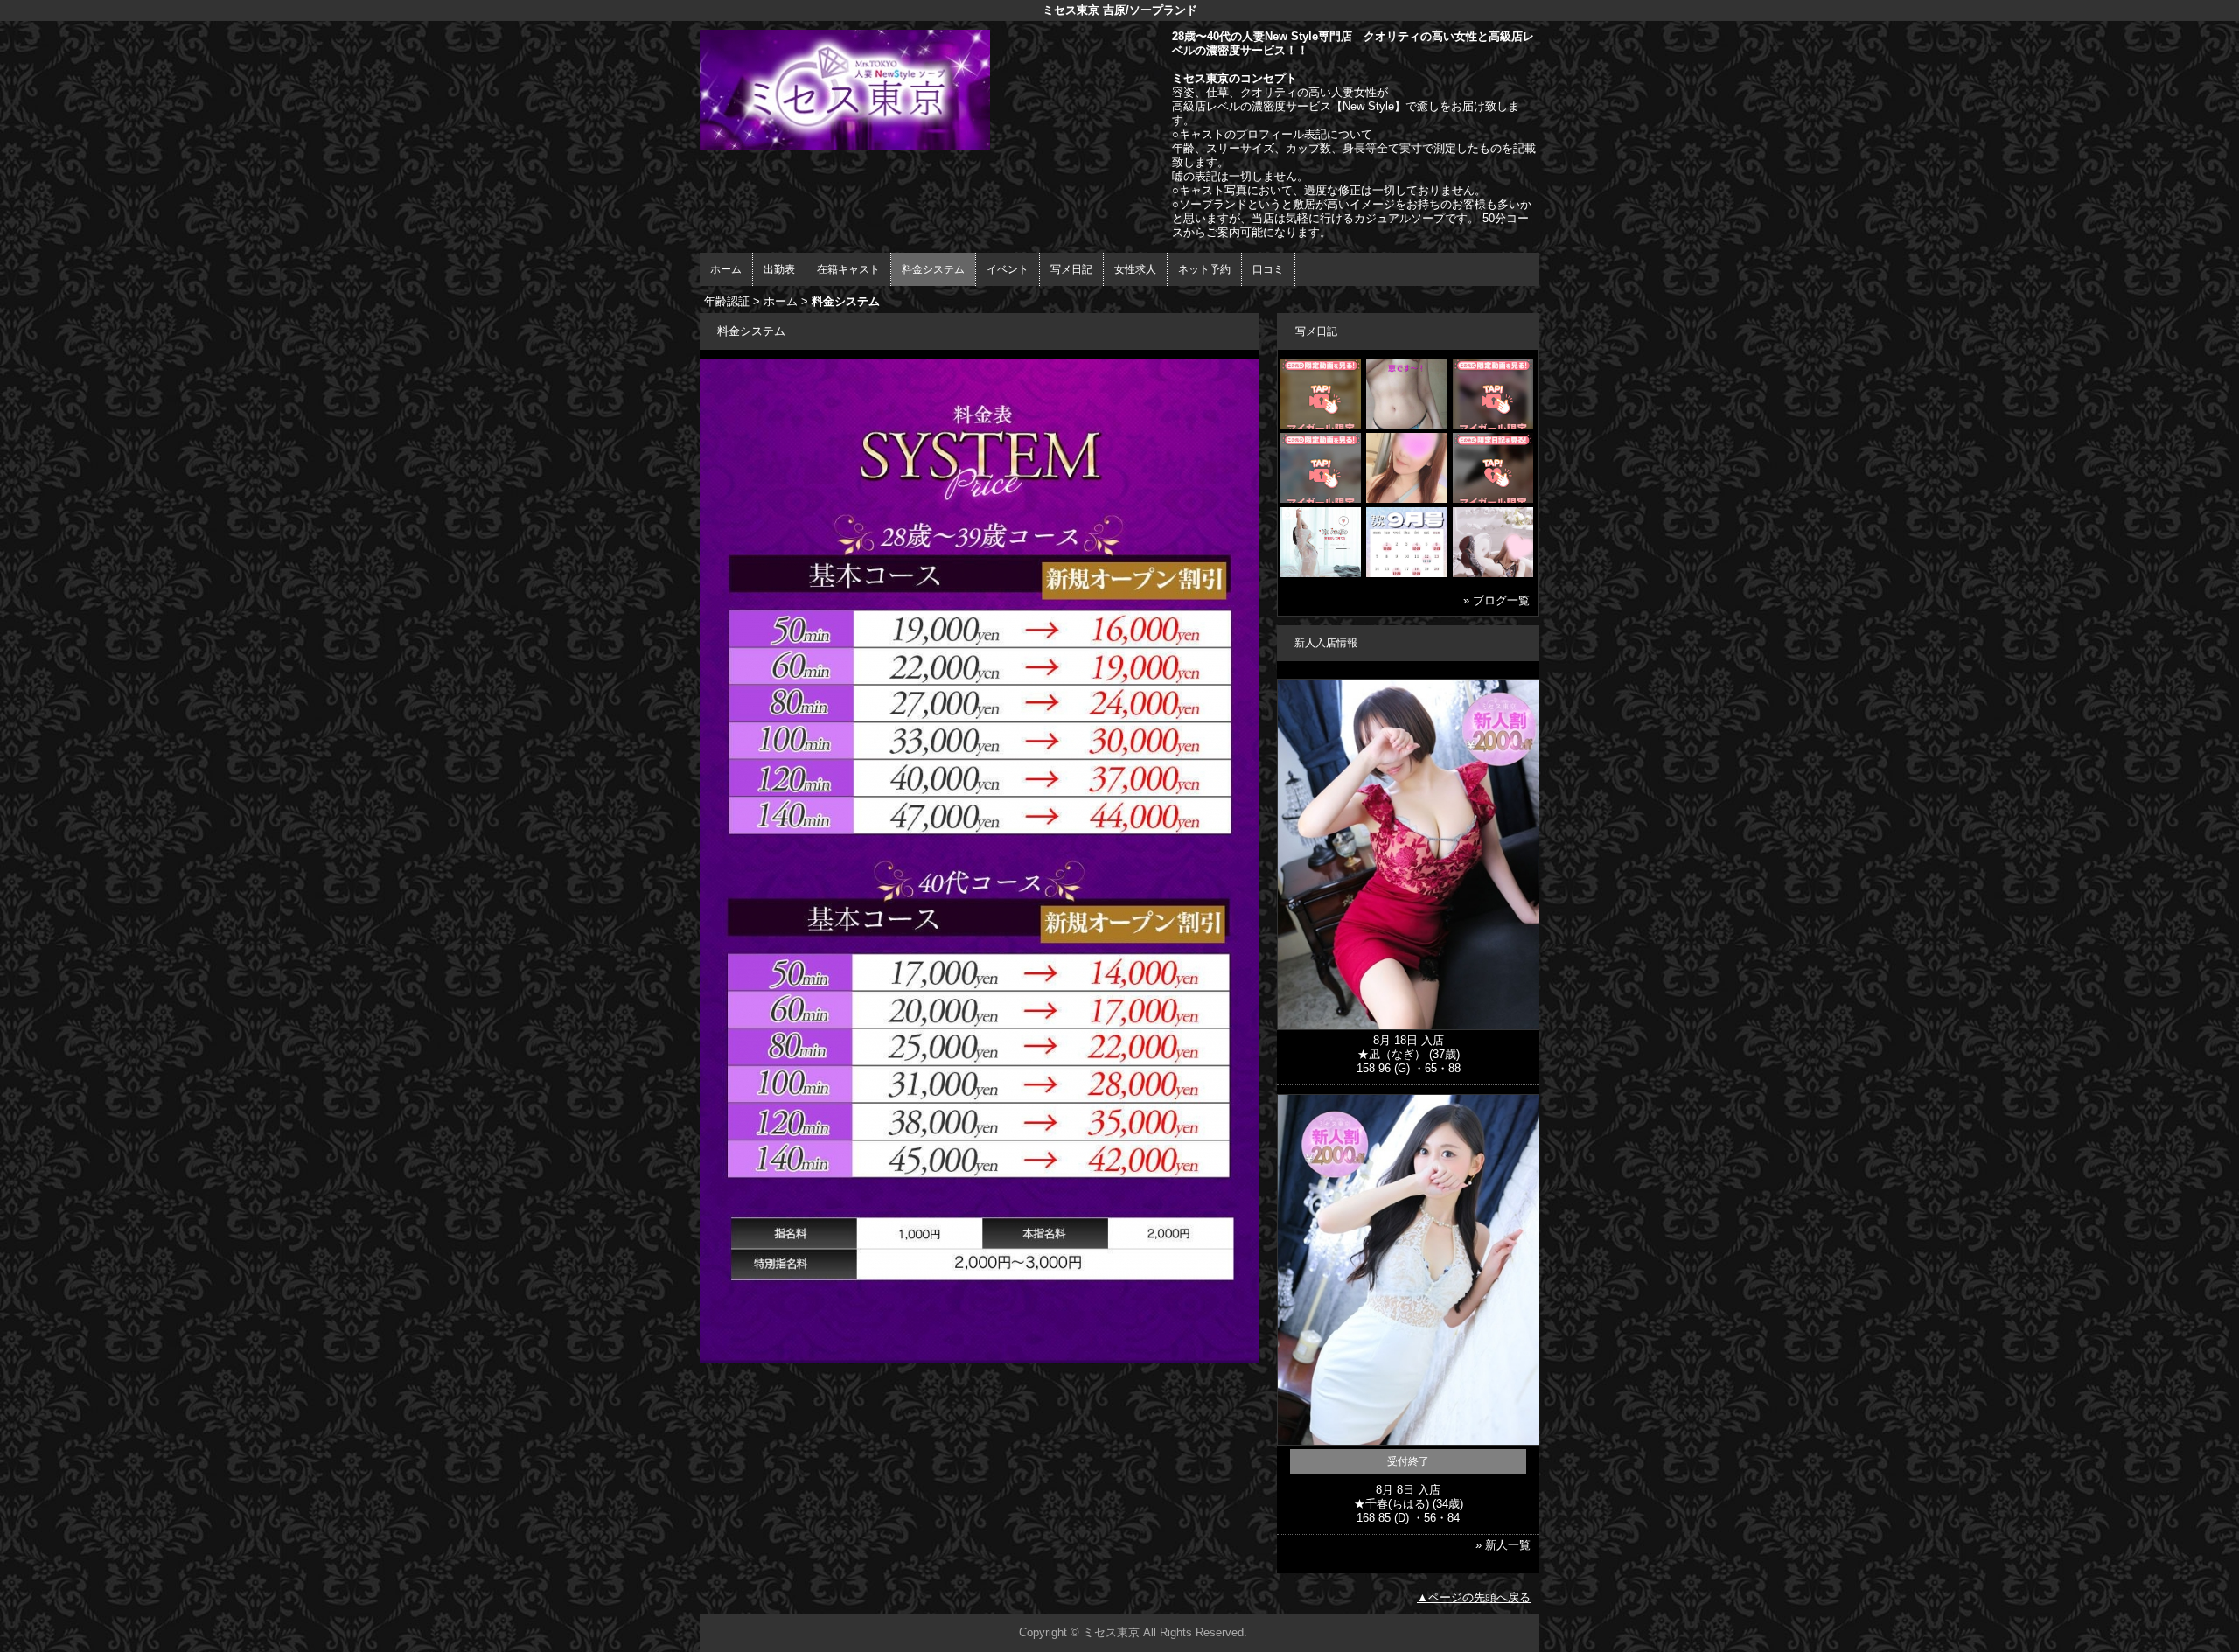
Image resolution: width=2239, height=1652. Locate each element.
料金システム (933, 269)
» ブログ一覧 (1496, 600)
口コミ (1268, 269)
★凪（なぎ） (1392, 1054)
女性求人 (1135, 269)
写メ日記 (1071, 269)
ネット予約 (1204, 269)
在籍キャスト (848, 269)
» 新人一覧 (1503, 1545)
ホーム (726, 269)
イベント (1008, 269)
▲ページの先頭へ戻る (1474, 1597)
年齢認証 (727, 301)
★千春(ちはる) (1392, 1504)
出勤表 (779, 269)
